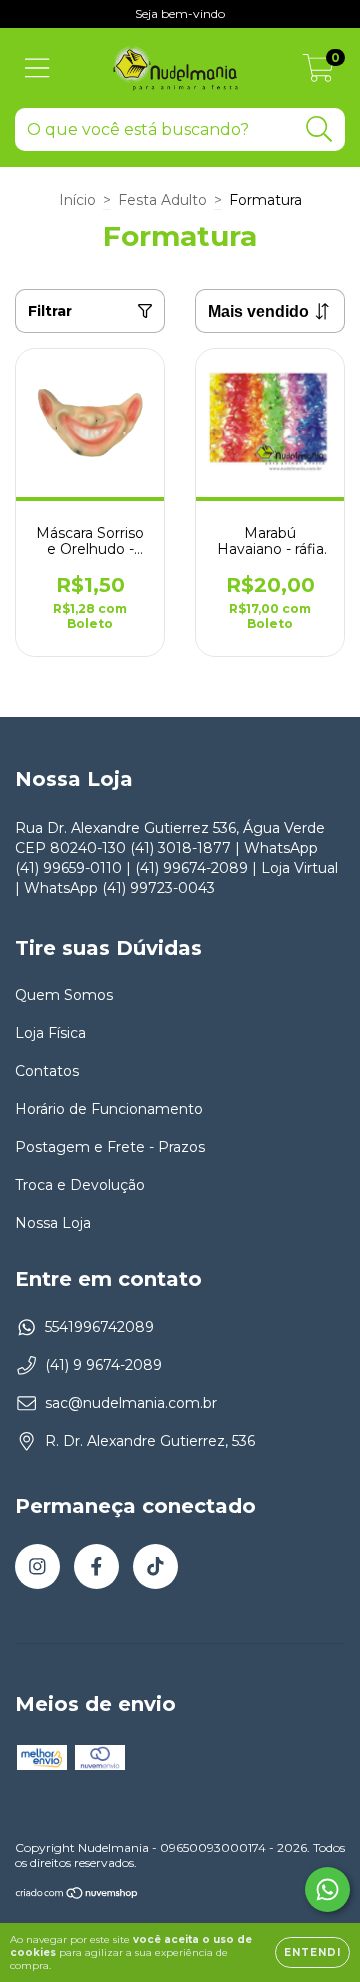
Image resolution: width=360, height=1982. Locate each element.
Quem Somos (64, 995)
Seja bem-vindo (180, 13)
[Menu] (37, 68)
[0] (318, 73)
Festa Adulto (162, 200)
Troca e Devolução (80, 1185)
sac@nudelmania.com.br (131, 1403)
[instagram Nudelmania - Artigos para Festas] (37, 1566)
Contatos (47, 1071)
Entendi (312, 1952)
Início (77, 200)
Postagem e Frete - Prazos (110, 1147)
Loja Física (50, 1033)
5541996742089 (99, 1327)
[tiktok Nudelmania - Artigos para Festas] (155, 1566)
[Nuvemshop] (77, 1895)
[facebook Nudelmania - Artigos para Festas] (96, 1566)
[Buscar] (319, 129)
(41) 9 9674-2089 (103, 1365)
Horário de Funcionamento (109, 1109)
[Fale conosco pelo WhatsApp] (327, 1889)
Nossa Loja (53, 1223)
